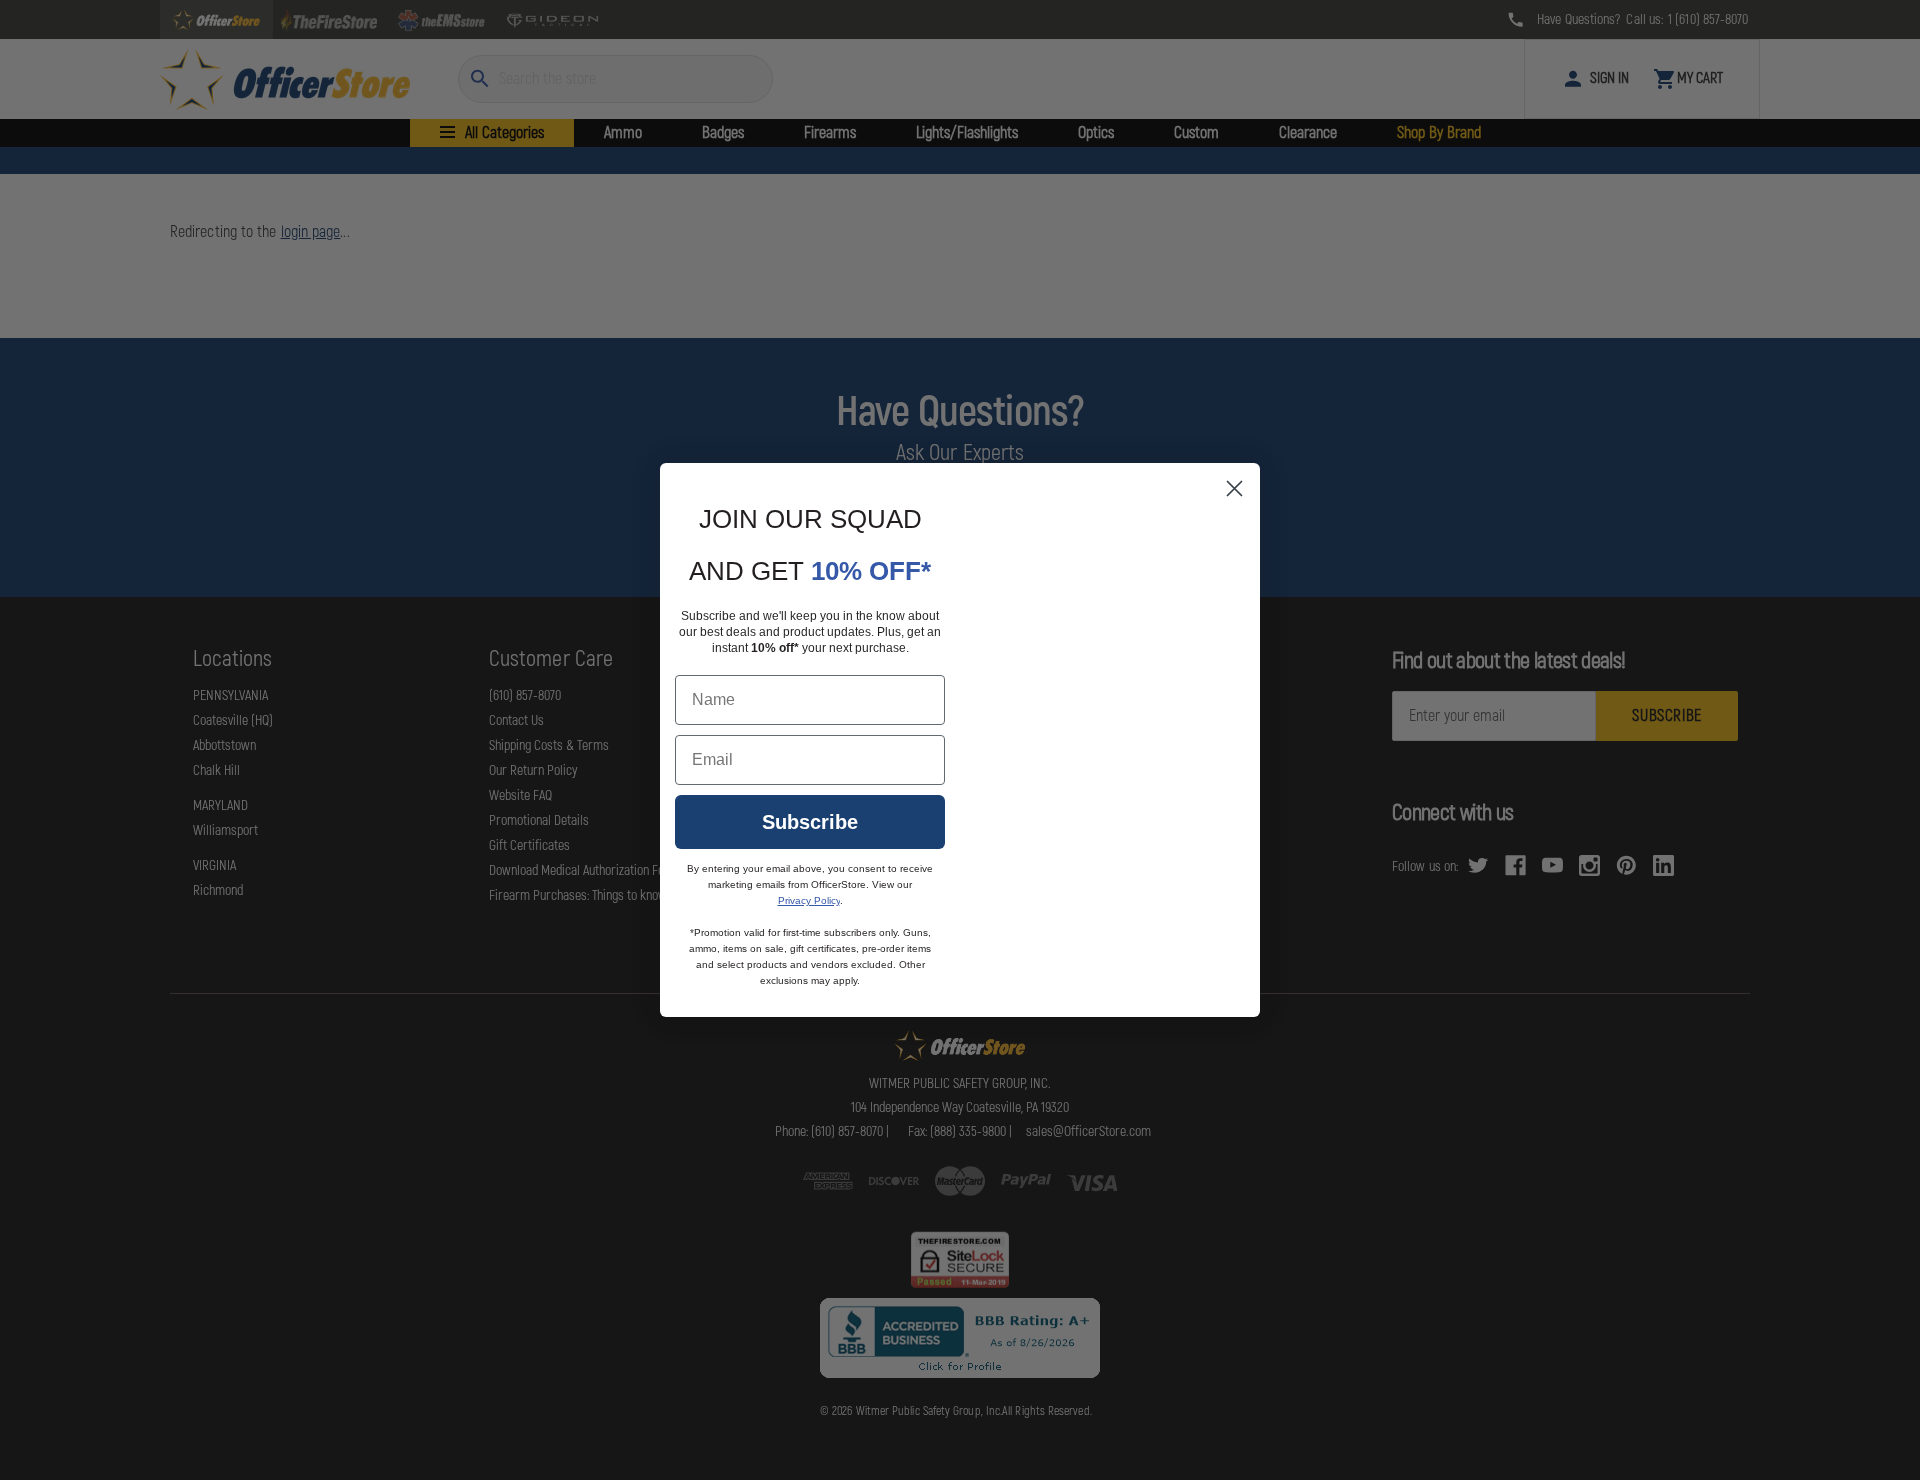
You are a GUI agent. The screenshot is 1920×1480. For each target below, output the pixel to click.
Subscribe (810, 822)
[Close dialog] (1234, 488)
